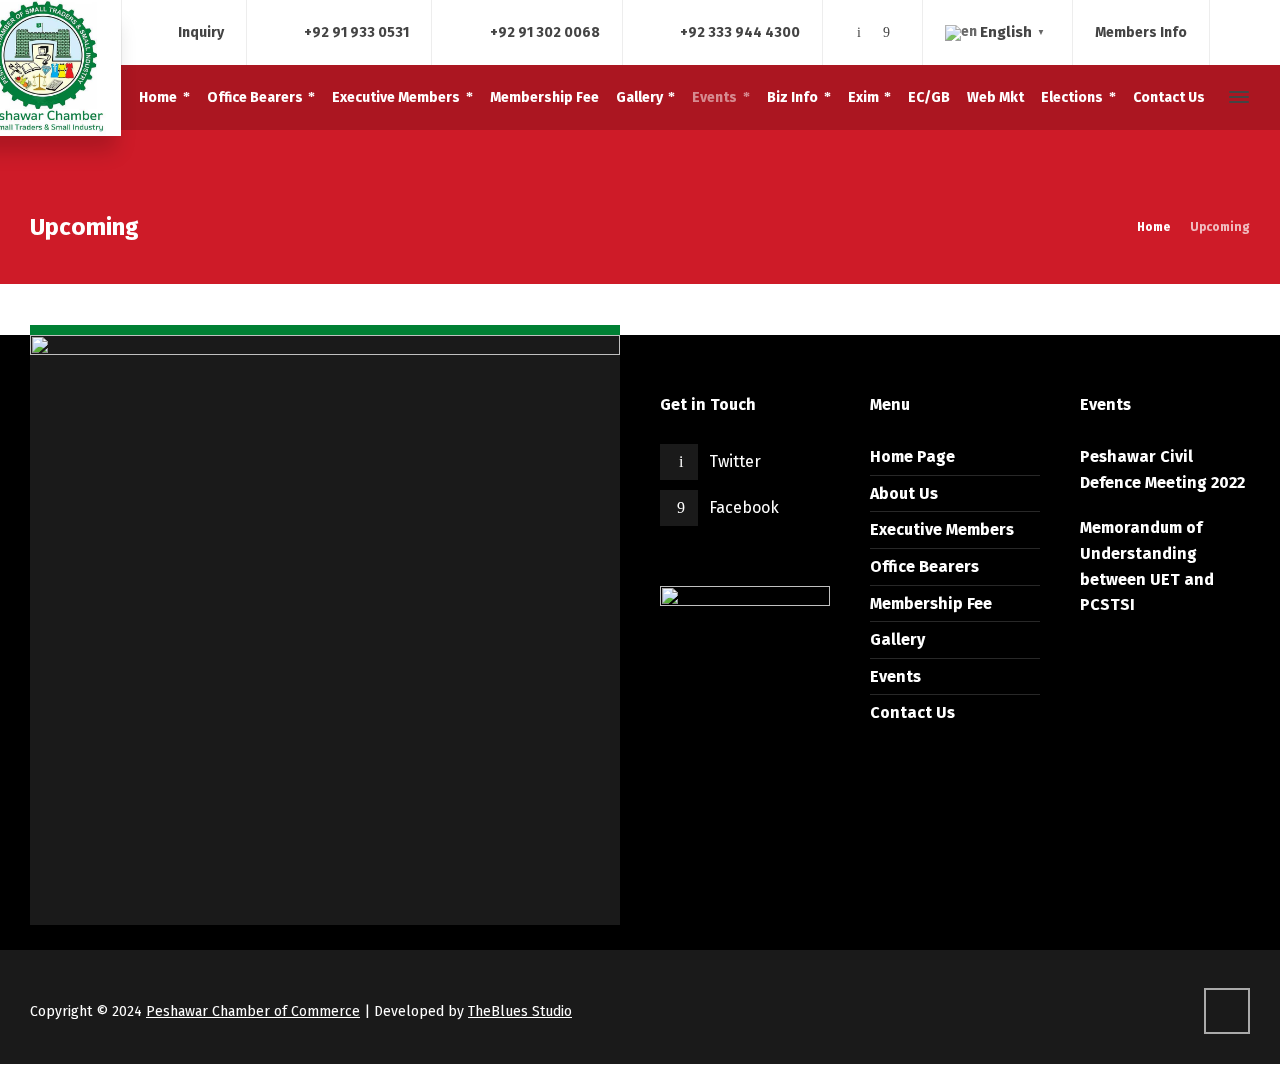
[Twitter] (859, 32)
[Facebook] (887, 32)
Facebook (744, 507)
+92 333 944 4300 (740, 31)
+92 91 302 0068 (545, 31)
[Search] (1203, 97)
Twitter (735, 461)
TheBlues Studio (520, 1011)
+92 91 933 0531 (356, 31)
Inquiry (201, 31)
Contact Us (912, 712)
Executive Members (942, 529)
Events (895, 676)
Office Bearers (924, 566)
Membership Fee (931, 603)
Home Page (912, 456)
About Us (904, 493)
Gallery (897, 639)
